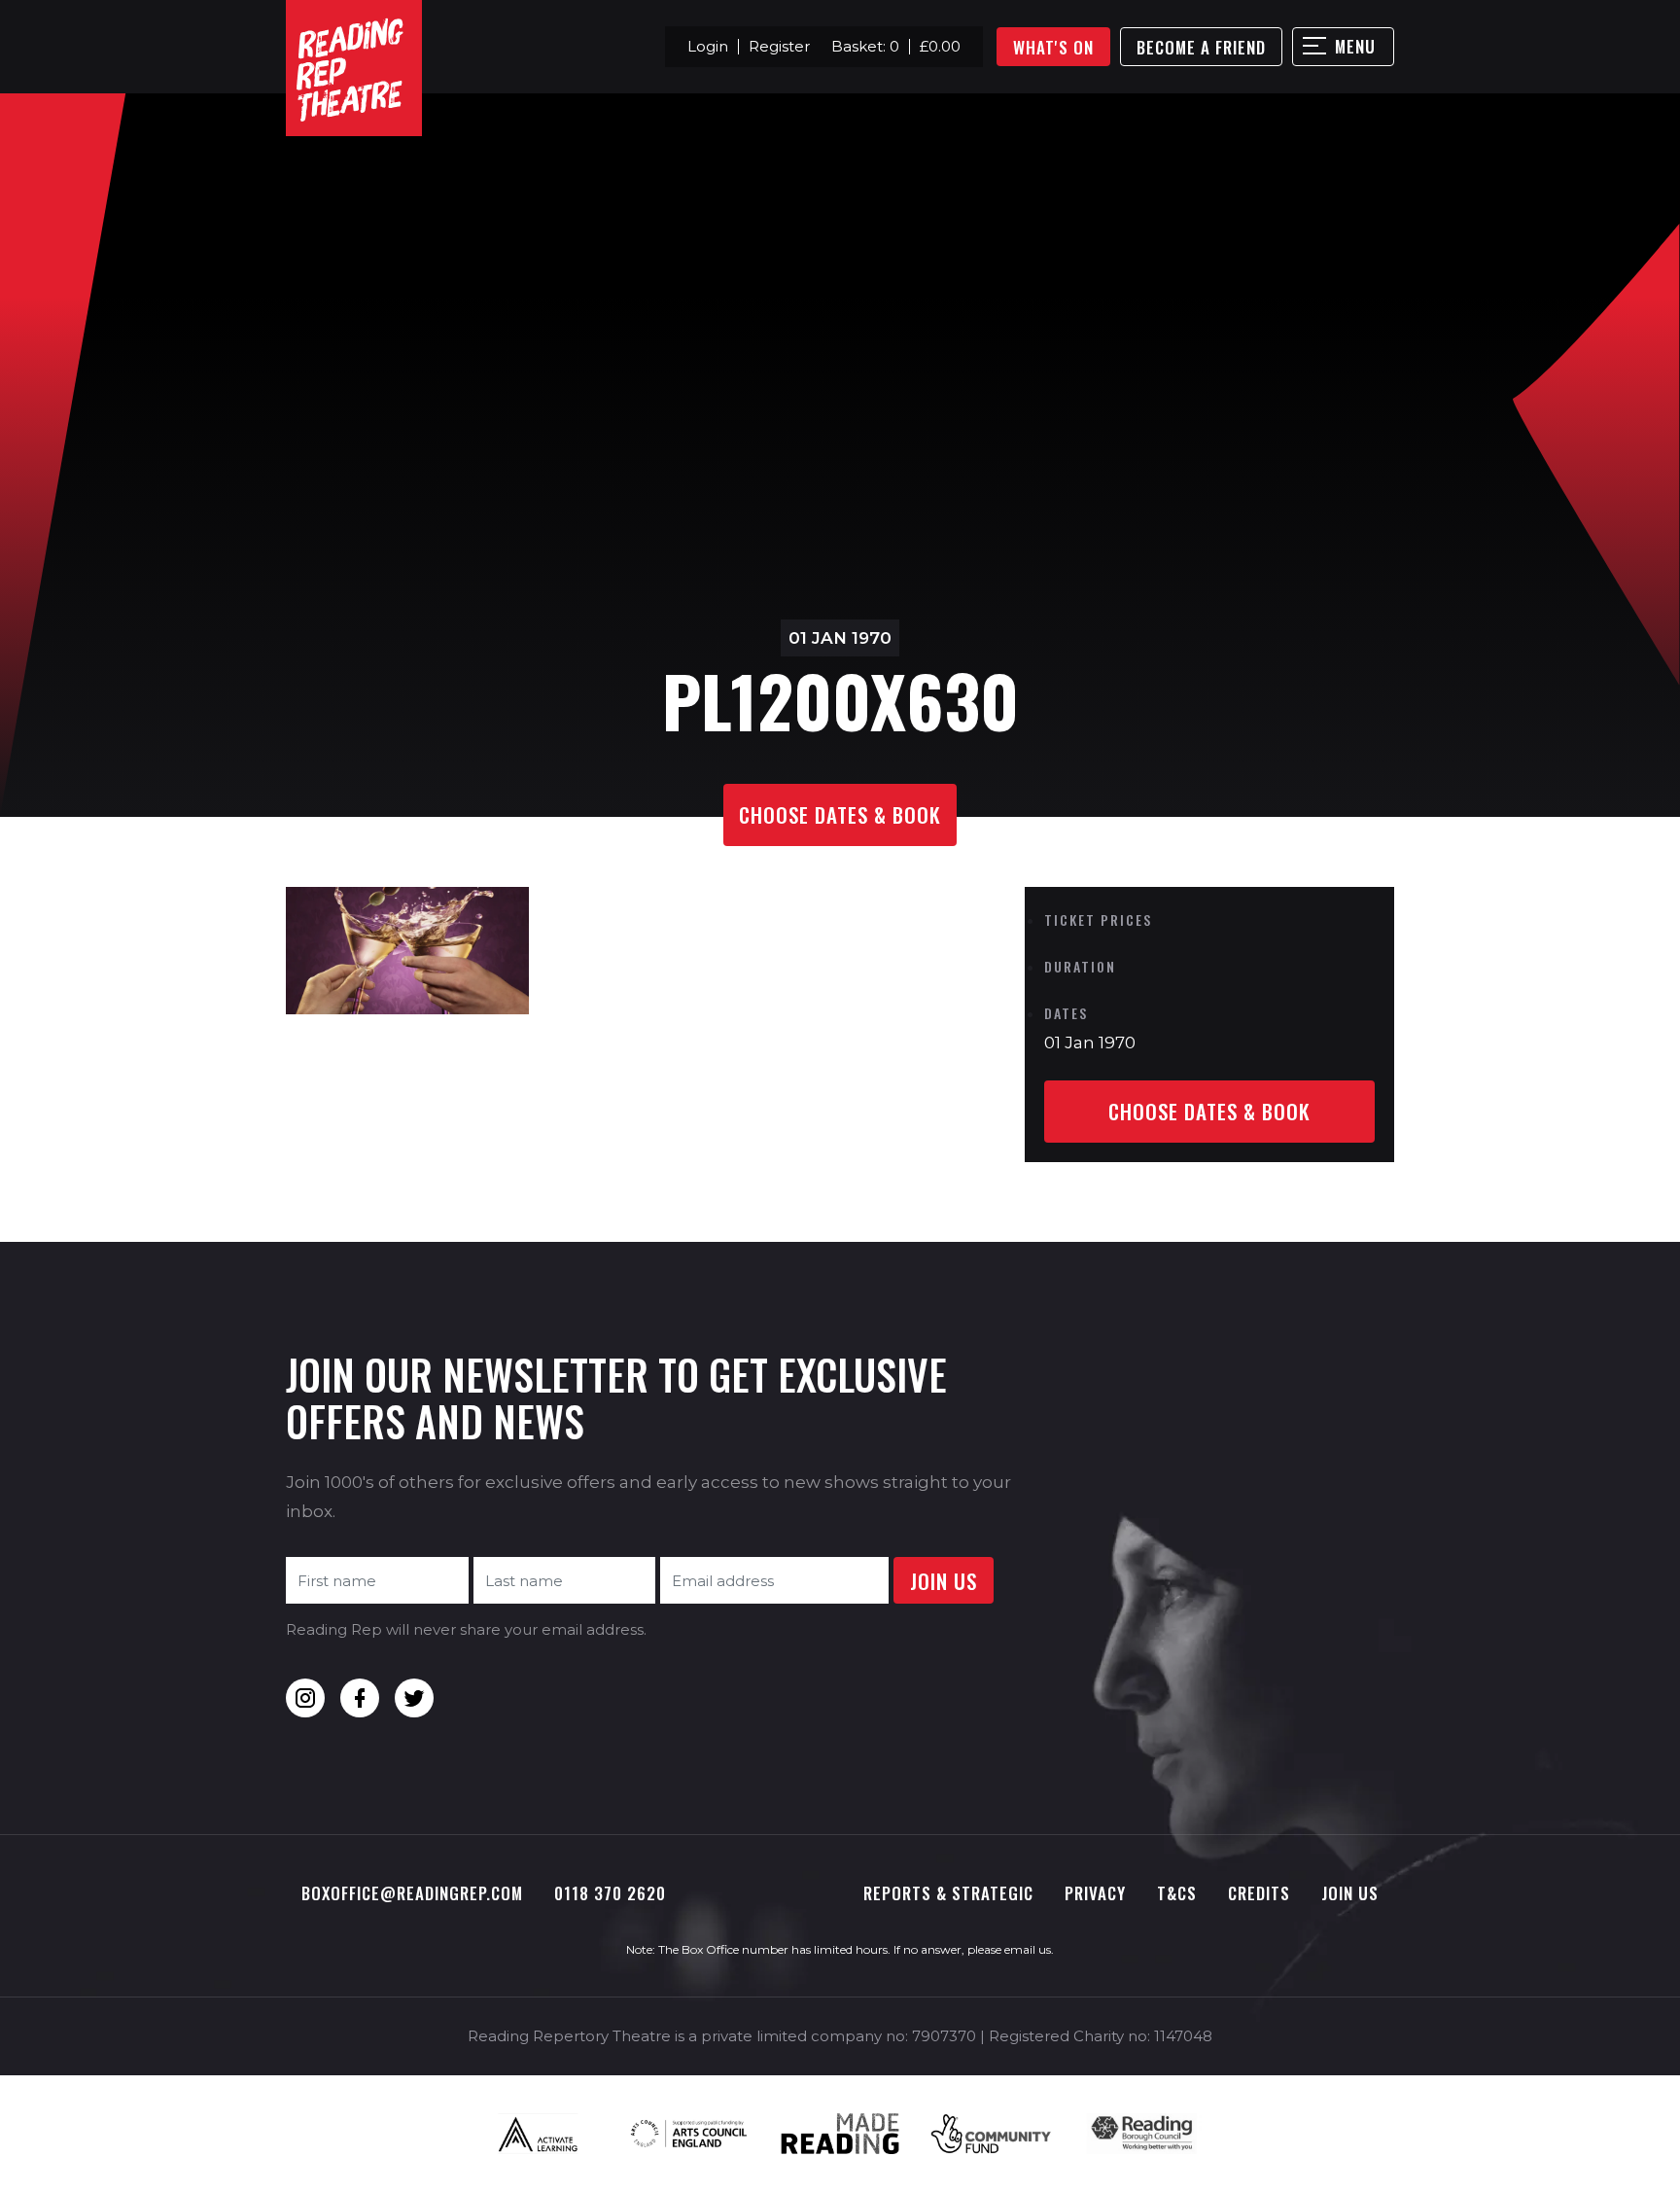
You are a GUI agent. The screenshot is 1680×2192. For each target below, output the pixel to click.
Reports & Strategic (948, 1893)
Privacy (1095, 1893)
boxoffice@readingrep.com (412, 1893)
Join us (1350, 1893)
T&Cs (1177, 1893)
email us (1028, 1949)
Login (708, 46)
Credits (1259, 1893)
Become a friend (1201, 47)
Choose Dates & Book (840, 814)
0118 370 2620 (610, 1893)
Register (779, 46)
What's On (1053, 47)
